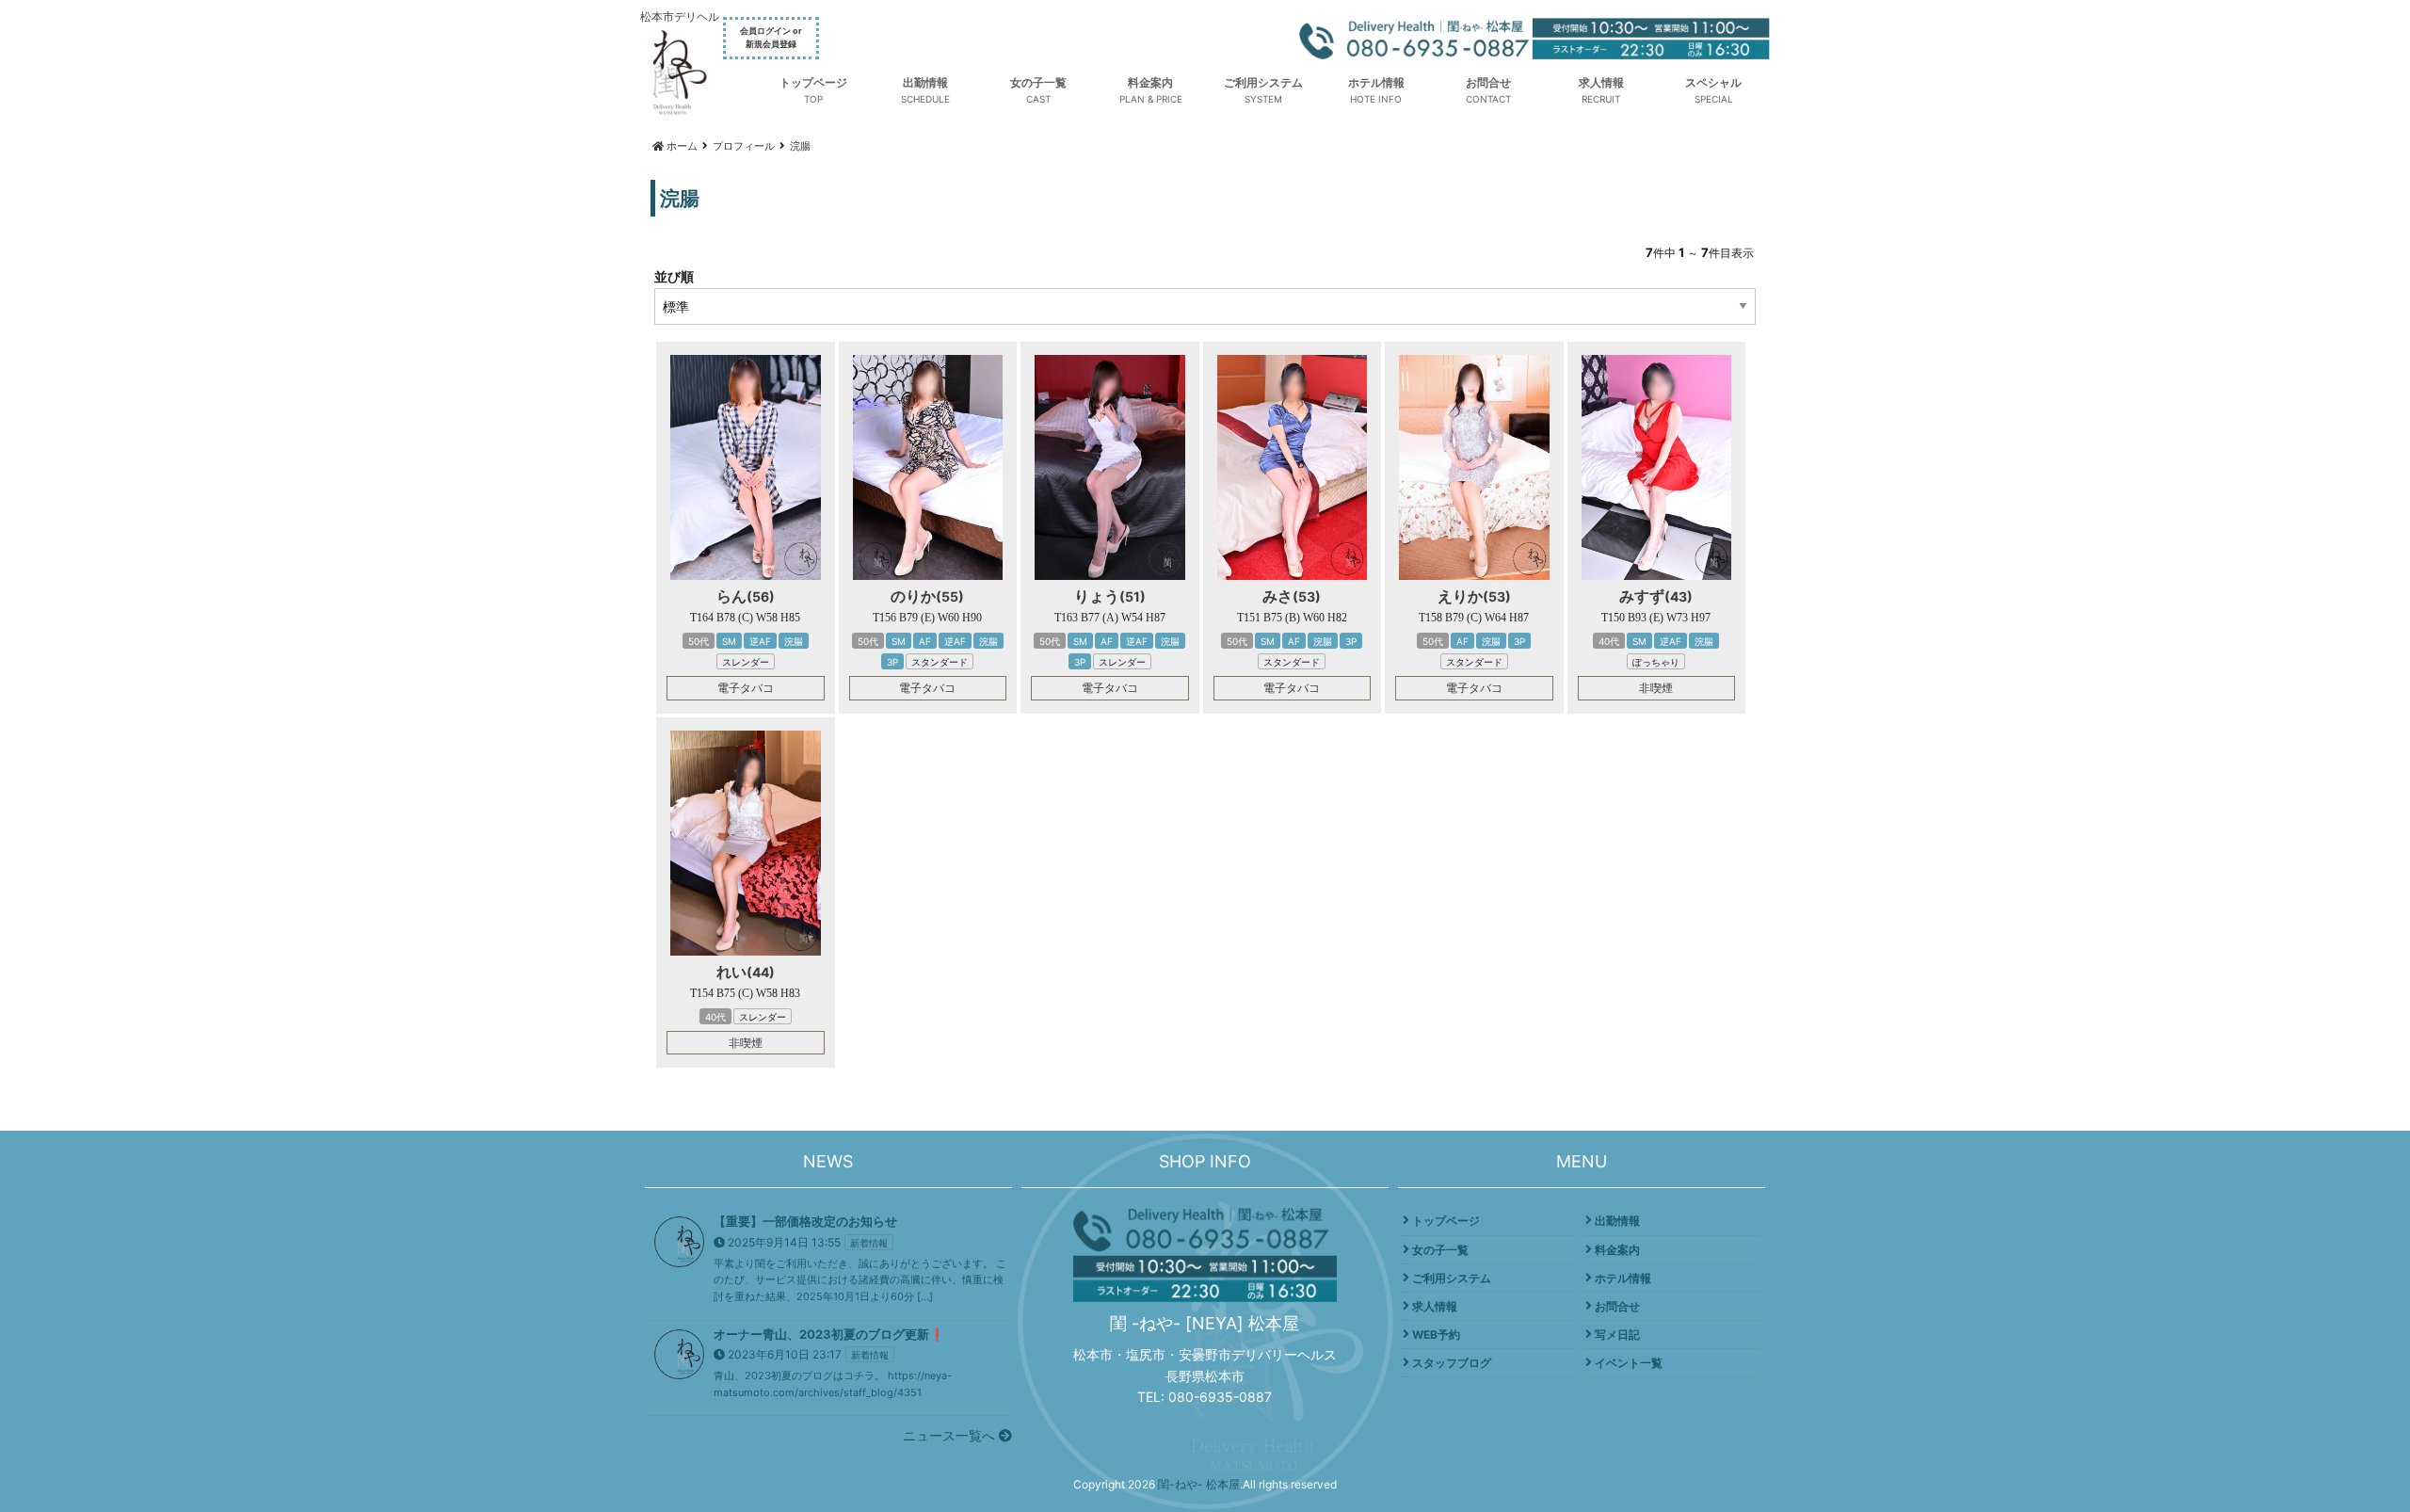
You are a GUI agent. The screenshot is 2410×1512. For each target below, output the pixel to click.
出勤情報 (925, 82)
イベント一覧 (1629, 1363)
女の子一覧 (1038, 82)
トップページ (813, 82)
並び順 (674, 276)
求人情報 (1601, 82)
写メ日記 (1617, 1335)
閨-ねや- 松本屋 (1199, 1484)
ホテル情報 (1376, 82)
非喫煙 (1656, 688)
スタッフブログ (1452, 1363)
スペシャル (1713, 82)
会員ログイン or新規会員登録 (771, 37)
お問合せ (1488, 82)
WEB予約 (1436, 1335)
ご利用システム (1263, 82)
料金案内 (1150, 82)
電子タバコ (746, 688)
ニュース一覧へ (951, 1435)
